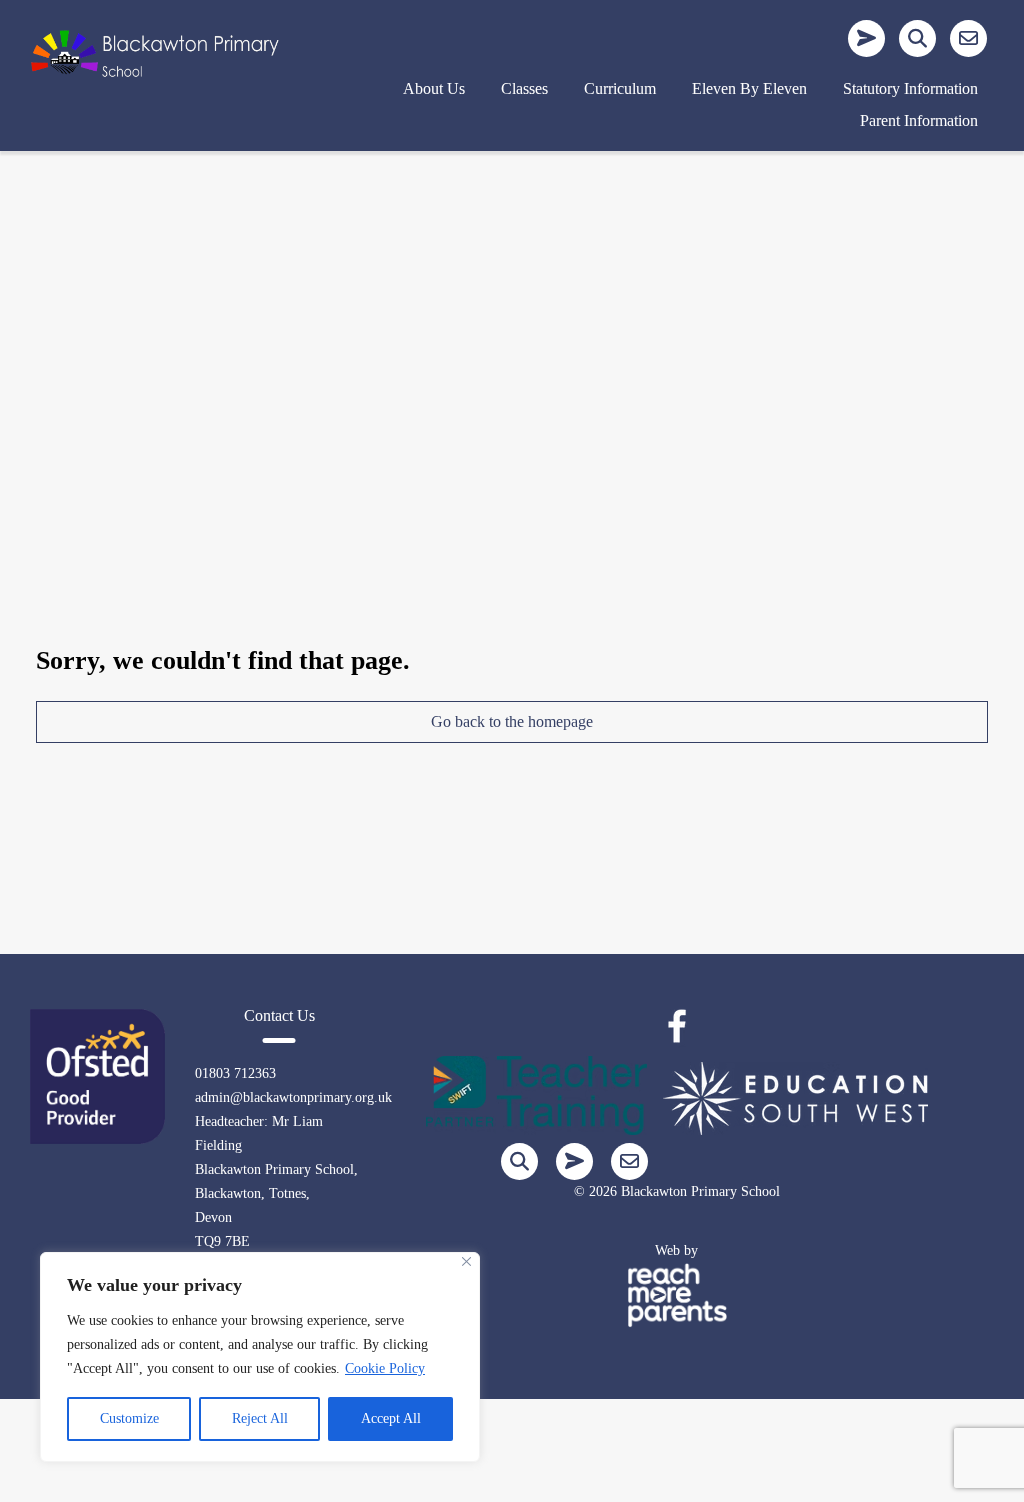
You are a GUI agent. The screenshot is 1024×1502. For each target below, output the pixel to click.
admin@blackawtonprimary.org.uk (293, 1097)
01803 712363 (235, 1073)
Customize (129, 1418)
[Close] (466, 1261)
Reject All (260, 1418)
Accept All (391, 1418)
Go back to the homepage (512, 721)
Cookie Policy (385, 1368)
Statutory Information (910, 88)
